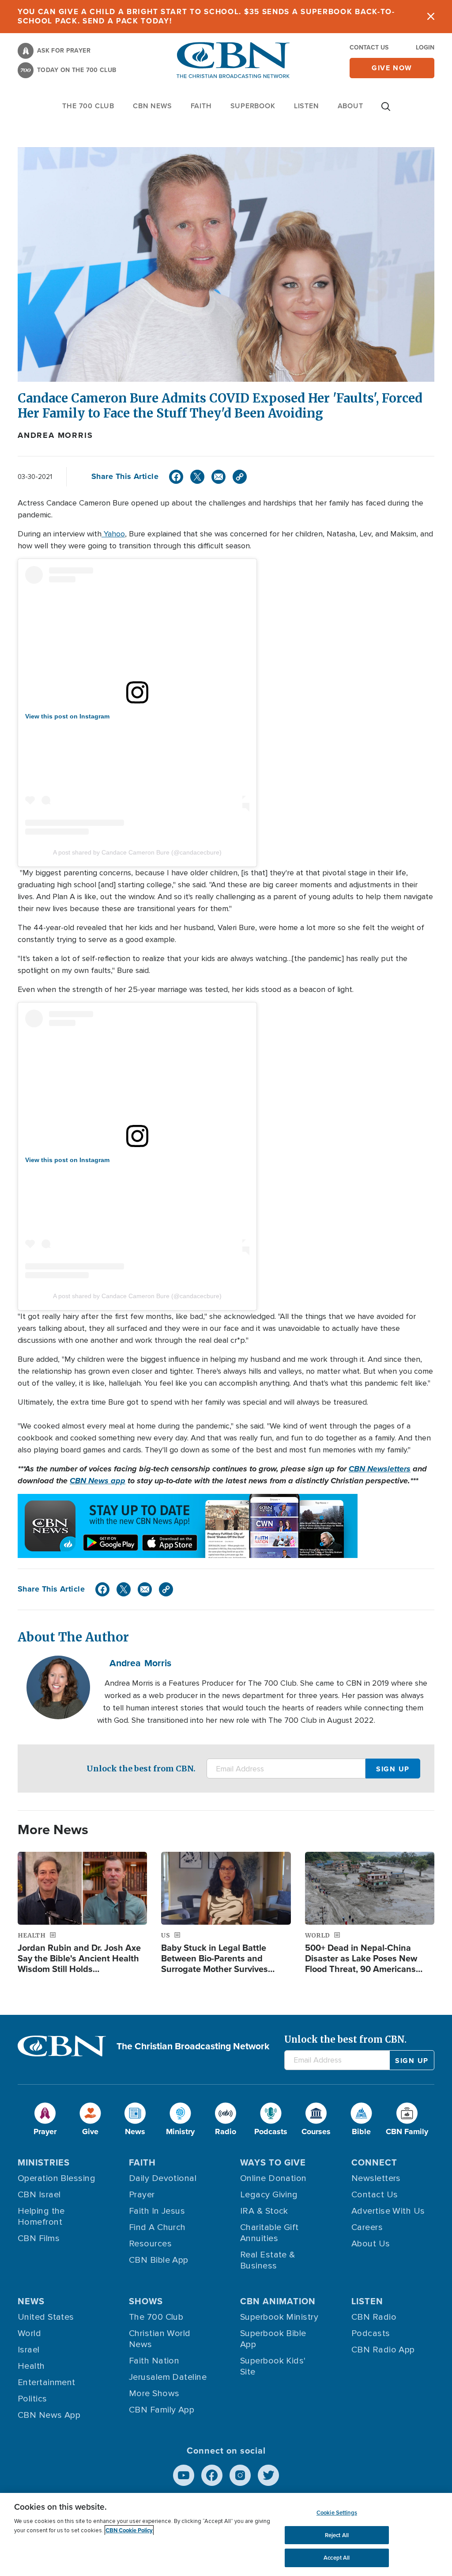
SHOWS (146, 2301)
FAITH (201, 106)
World (29, 2333)
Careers (367, 2227)
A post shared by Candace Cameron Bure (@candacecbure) (137, 852)
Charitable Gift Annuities (269, 2233)
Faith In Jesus (157, 2211)
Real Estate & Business (268, 2260)
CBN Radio (374, 2317)
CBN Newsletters (380, 1469)
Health (31, 2366)
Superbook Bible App (273, 2339)
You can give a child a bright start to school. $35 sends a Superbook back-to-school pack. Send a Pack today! (206, 16)
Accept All (337, 2558)
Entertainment (47, 2382)
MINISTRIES (44, 2162)
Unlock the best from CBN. (141, 1769)
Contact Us (369, 47)
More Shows (154, 2394)
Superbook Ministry (279, 2317)
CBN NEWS (152, 106)
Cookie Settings (337, 2513)
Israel (29, 2350)
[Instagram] (240, 2475)
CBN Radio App (383, 2350)
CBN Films (39, 2238)
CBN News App (49, 2415)
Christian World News (160, 2339)
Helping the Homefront (41, 2217)
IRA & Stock (264, 2211)
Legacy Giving (269, 2195)
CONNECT (374, 2162)
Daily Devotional (163, 2178)
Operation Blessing (56, 2178)
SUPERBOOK (253, 106)
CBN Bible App (159, 2260)
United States (46, 2317)
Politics (32, 2399)
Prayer (142, 2195)
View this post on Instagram (67, 716)
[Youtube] (184, 2475)
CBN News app (98, 1481)
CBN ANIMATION (278, 2301)
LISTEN (307, 106)
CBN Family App (162, 2410)
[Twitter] (197, 477)
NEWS (31, 2301)
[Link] (240, 477)
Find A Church (157, 2227)
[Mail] (218, 477)
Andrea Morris (55, 435)
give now (392, 68)
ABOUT (350, 106)
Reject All (337, 2535)
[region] (226, 2534)
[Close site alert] (431, 17)
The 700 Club (88, 106)
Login (425, 47)
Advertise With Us (388, 2211)
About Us (371, 2244)
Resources (150, 2244)
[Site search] (386, 111)
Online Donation (273, 2178)
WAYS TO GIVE (273, 2162)
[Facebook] (176, 477)
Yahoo (113, 534)
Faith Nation (154, 2361)
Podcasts (371, 2333)
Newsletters (376, 2178)
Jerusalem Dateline (168, 2377)
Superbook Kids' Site (273, 2366)
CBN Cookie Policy (129, 2530)
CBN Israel (39, 2195)
